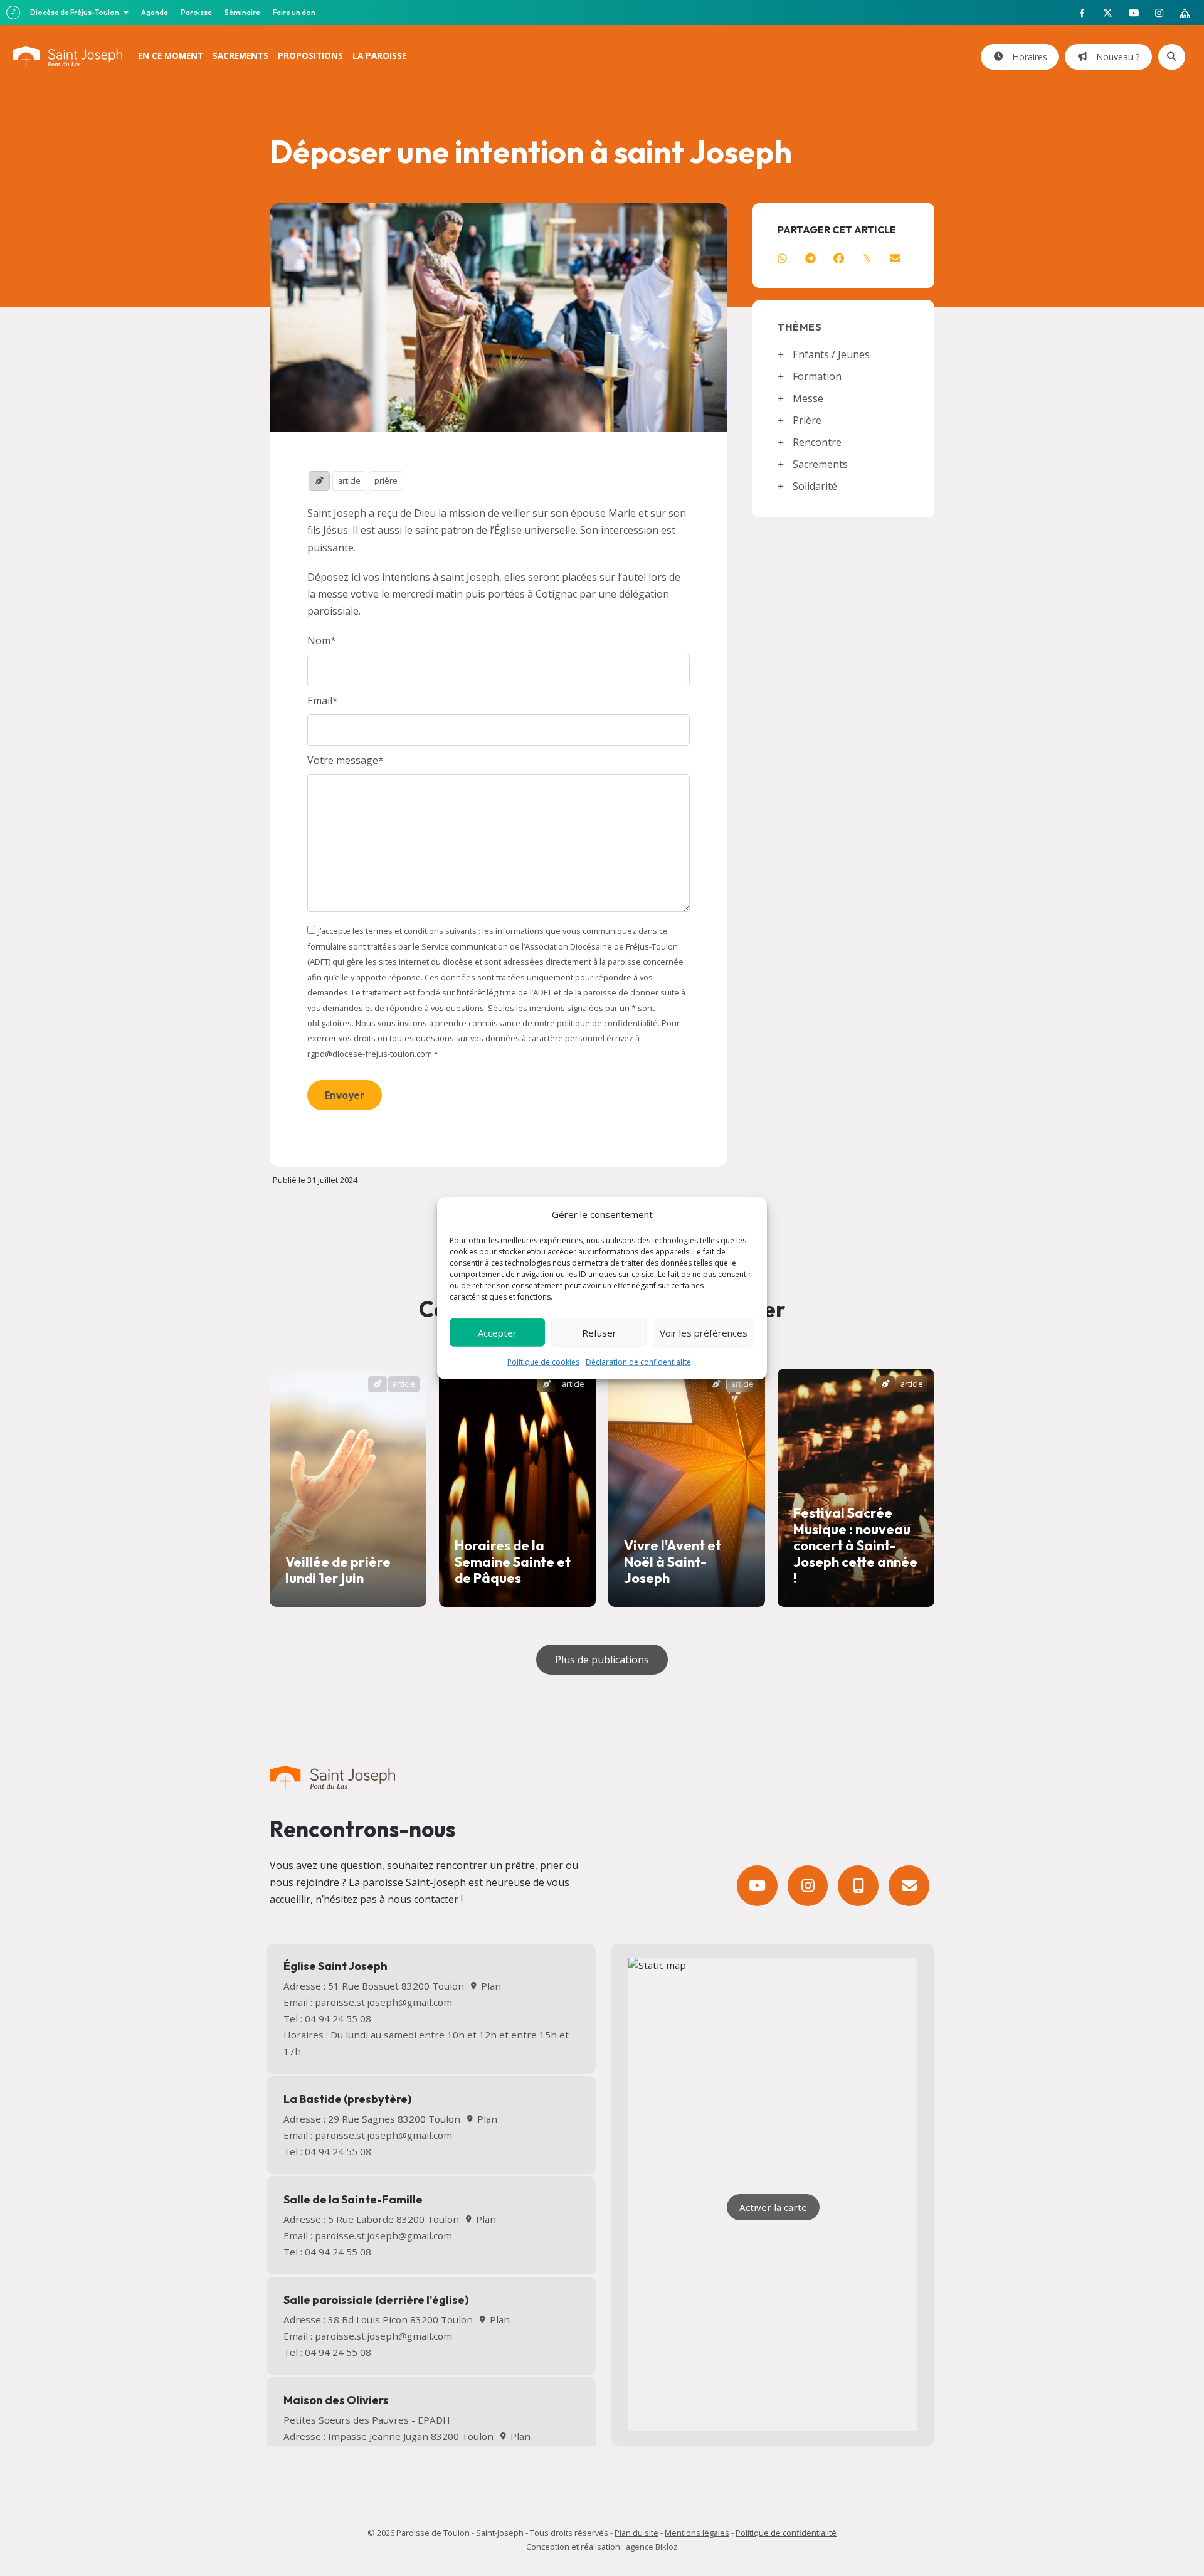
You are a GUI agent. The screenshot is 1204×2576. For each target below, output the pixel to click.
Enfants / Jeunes (831, 354)
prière (386, 480)
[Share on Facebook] (839, 258)
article (349, 480)
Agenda (155, 12)
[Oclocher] (858, 1886)
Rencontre (817, 442)
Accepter (497, 1332)
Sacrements (820, 464)
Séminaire (242, 12)
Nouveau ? (1116, 57)
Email (320, 701)
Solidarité (815, 486)
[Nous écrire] (909, 1886)
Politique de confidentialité (786, 2533)
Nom (319, 640)
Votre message (343, 760)
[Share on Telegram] (811, 258)
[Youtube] (757, 1886)
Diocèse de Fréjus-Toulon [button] (75, 12)
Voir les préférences (704, 1332)
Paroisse (196, 12)
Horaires (1027, 57)
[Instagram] (808, 1886)
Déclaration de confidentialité (638, 1362)
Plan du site (636, 2533)
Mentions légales (697, 2533)
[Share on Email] (895, 258)
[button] (345, 1095)
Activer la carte (773, 2207)
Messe (808, 398)
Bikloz (667, 2547)
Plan (489, 1986)
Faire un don (294, 12)
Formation (817, 376)
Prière (807, 420)
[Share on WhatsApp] (782, 258)
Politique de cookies (543, 1362)
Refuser (599, 1332)
